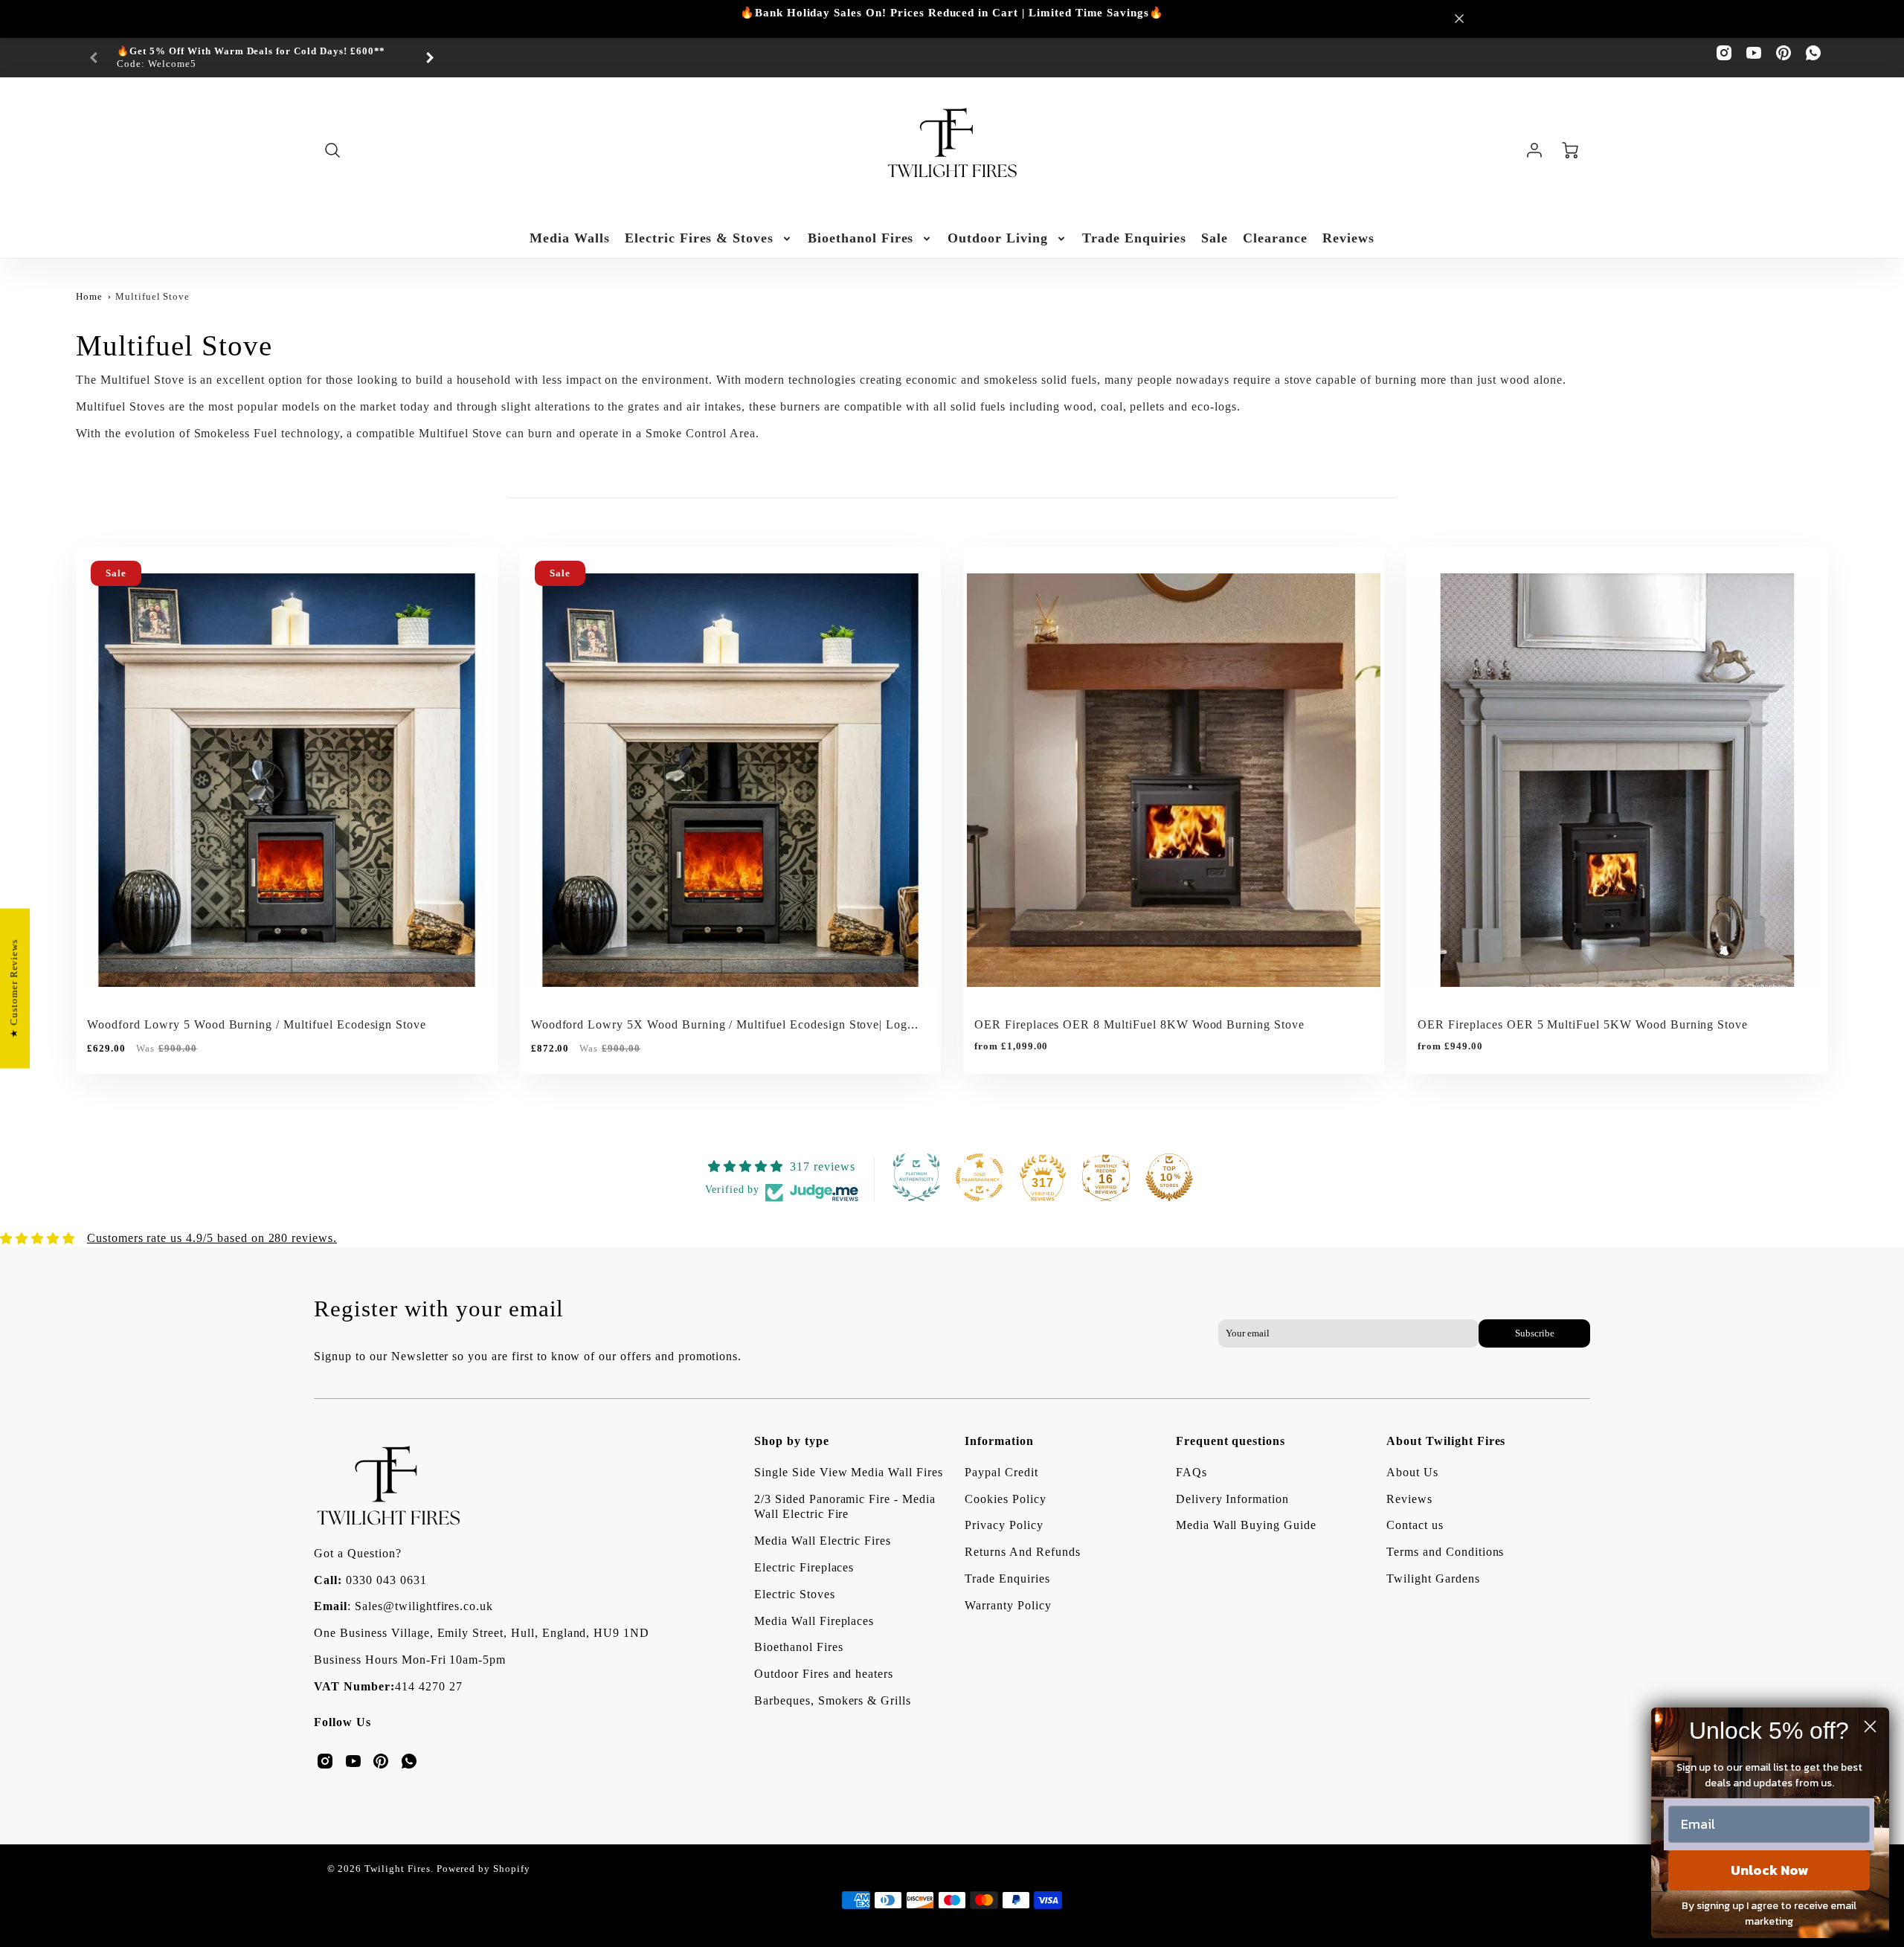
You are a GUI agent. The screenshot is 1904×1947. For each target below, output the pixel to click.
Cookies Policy (1005, 1499)
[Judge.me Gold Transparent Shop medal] (980, 1177)
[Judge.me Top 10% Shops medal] (1169, 1177)
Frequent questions (1231, 1441)
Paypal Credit (1001, 1472)
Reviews (1348, 238)
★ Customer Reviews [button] (14, 988)
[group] (262, 58)
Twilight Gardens (1433, 1578)
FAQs (1191, 1472)
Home (89, 297)
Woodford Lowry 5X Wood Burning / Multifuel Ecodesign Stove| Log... (725, 1024)
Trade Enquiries (1134, 238)
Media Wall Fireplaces (814, 1621)
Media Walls (570, 238)
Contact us (1415, 1525)
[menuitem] (570, 238)
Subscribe (1534, 1333)
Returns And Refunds (1022, 1552)
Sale (1215, 238)
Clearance (1275, 238)
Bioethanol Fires (861, 238)
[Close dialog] (1870, 1726)
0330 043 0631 (386, 1580)
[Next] (429, 58)
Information (999, 1441)
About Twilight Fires (1446, 1441)
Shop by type (792, 1441)
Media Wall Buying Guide (1246, 1525)
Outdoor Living (997, 238)
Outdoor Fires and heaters (824, 1674)
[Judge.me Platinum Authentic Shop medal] (916, 1177)
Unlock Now (1769, 1870)
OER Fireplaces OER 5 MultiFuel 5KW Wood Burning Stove (1583, 1024)
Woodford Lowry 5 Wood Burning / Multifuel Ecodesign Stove (257, 1024)
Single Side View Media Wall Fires (849, 1472)
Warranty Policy (1008, 1605)
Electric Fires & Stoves (699, 238)
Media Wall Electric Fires (823, 1541)
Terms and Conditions (1445, 1552)
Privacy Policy (1004, 1525)
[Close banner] (1459, 19)
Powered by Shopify (483, 1869)
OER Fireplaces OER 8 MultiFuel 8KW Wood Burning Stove (1139, 1024)
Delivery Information (1232, 1499)
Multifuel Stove (152, 297)
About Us (1412, 1472)
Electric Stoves (794, 1594)
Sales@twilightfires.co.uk (424, 1606)
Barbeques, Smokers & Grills (833, 1700)
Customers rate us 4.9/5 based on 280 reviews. (212, 1238)
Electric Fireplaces (804, 1567)
